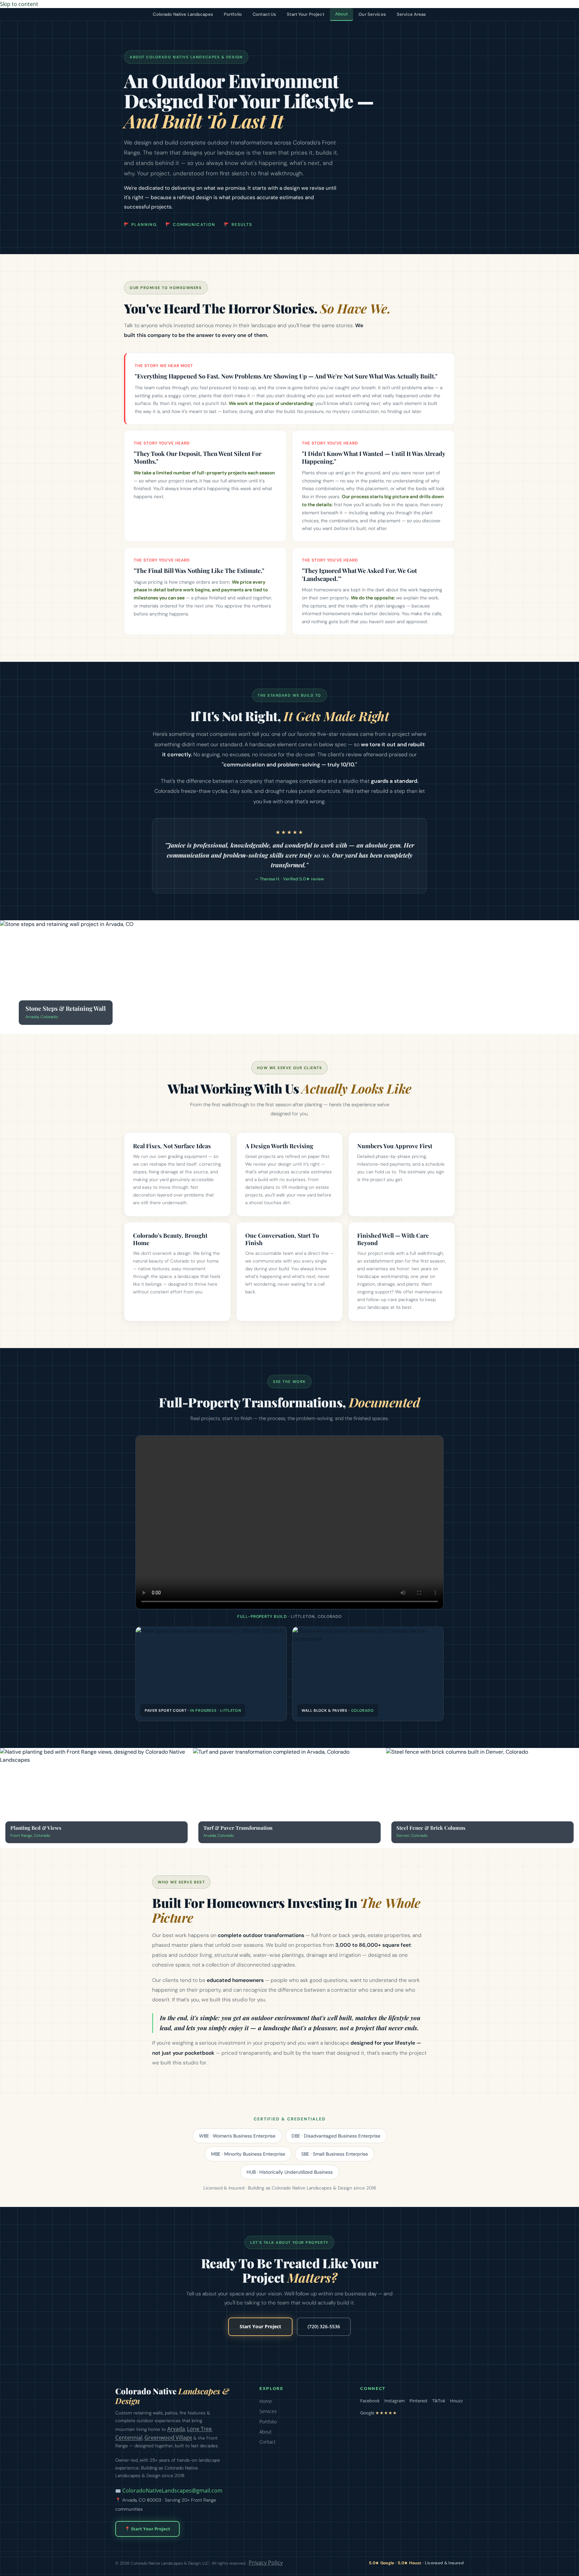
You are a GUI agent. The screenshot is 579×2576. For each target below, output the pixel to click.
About (342, 14)
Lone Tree (199, 2429)
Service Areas (411, 14)
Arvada (176, 2429)
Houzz (456, 2401)
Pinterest (419, 2401)
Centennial (129, 2438)
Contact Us (264, 14)
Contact (268, 2442)
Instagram (395, 2401)
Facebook (370, 2401)
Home (266, 2401)
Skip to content (19, 4)
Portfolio (233, 14)
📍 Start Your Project (147, 2529)
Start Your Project (305, 14)
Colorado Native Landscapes (183, 14)
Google (379, 2413)
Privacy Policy (266, 2563)
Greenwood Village (168, 2438)
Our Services (372, 14)
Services (268, 2411)
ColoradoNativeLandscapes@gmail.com (172, 2491)
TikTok (439, 2401)
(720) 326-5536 (324, 2327)
